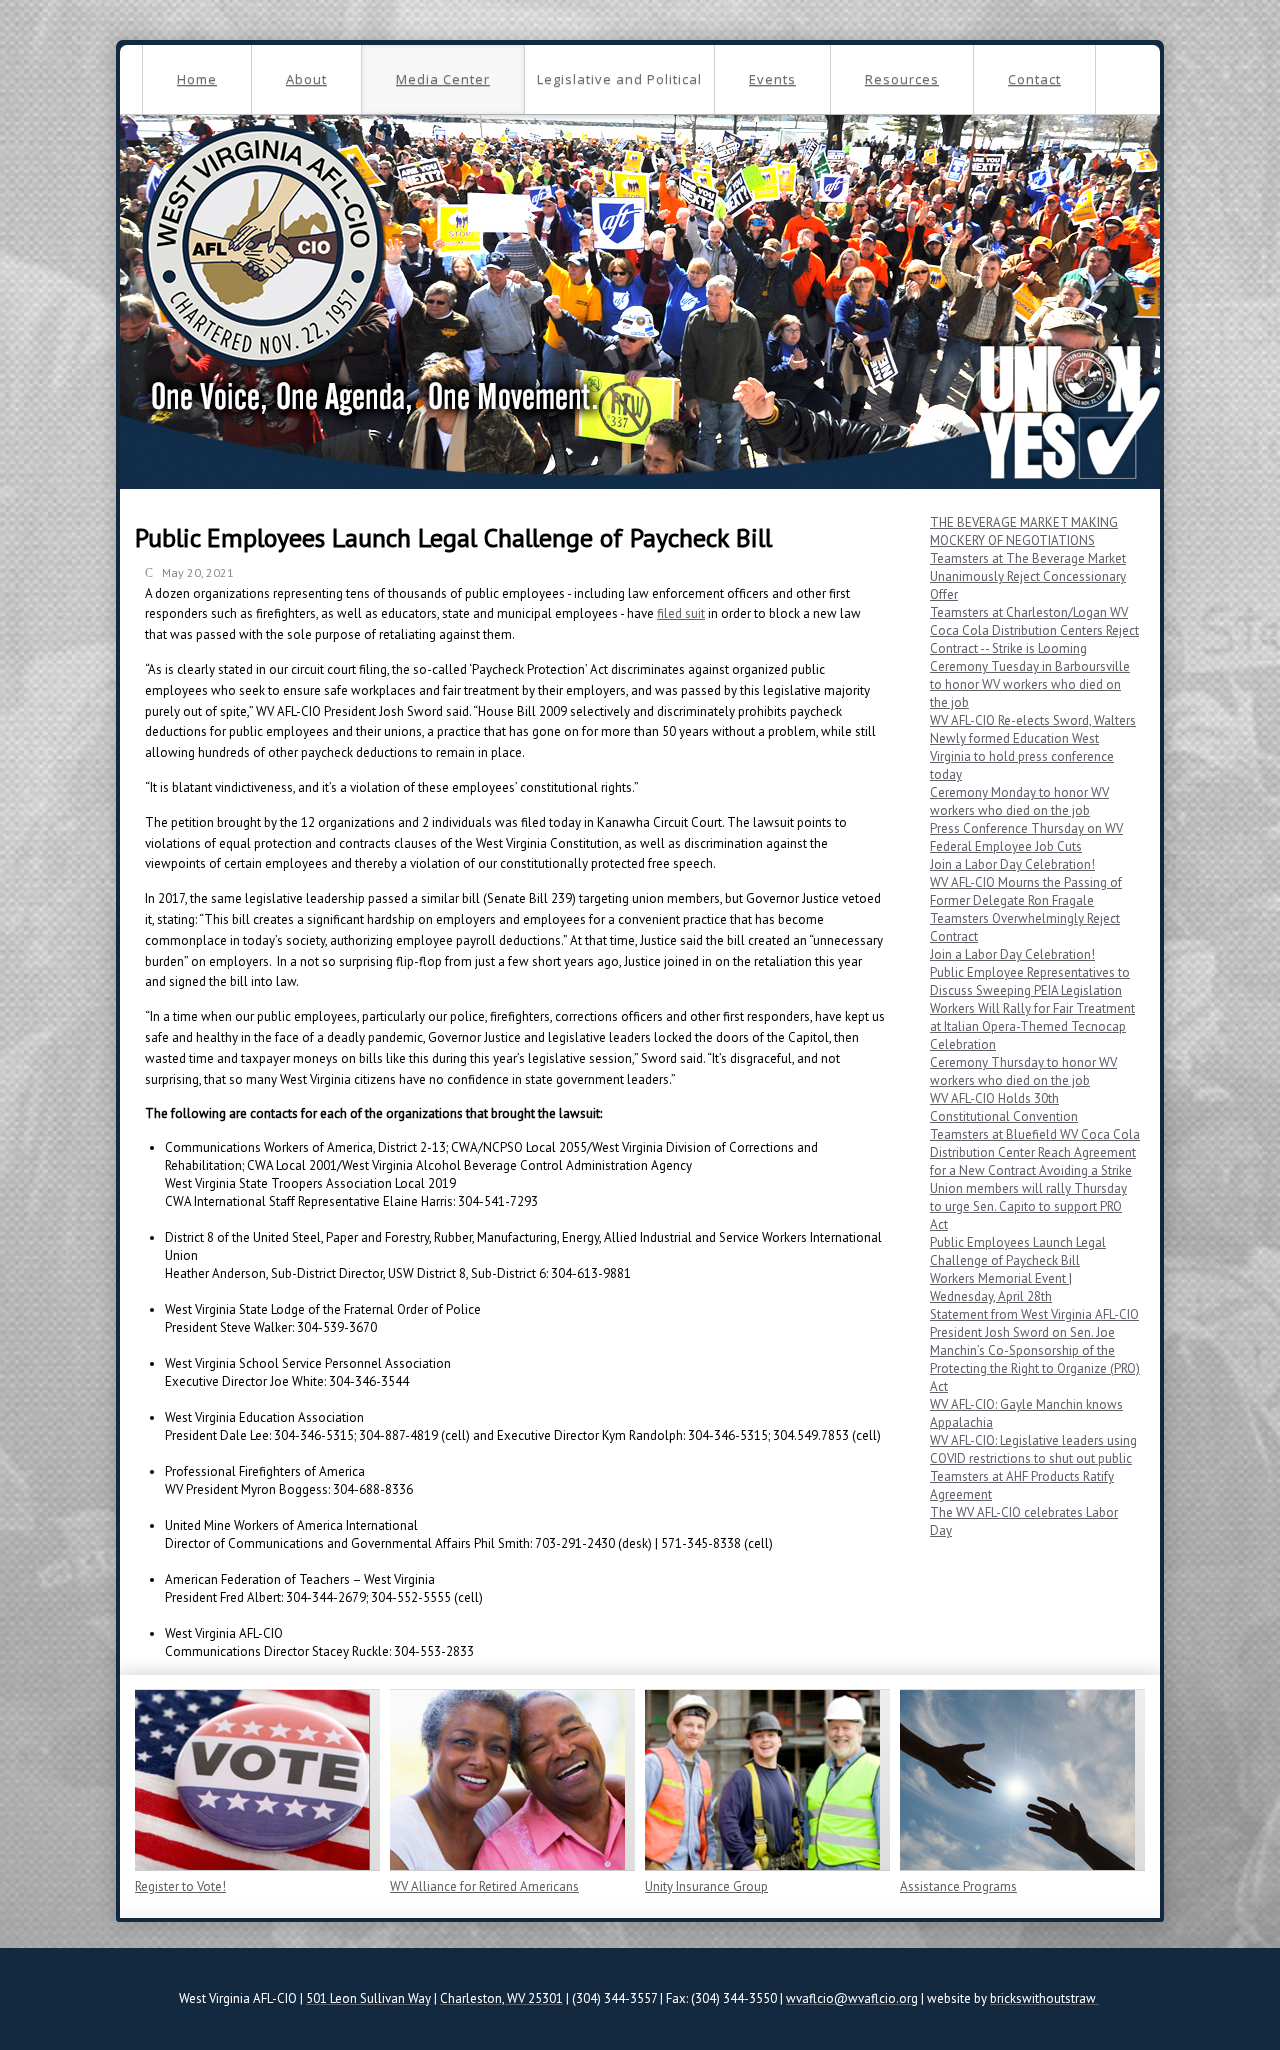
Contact (1034, 79)
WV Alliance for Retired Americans (484, 1886)
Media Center (443, 79)
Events (772, 79)
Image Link (252, 1780)
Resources (902, 79)
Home (197, 79)
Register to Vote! (180, 1886)
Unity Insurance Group (706, 1886)
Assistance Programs (958, 1886)
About (306, 79)
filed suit (681, 613)
